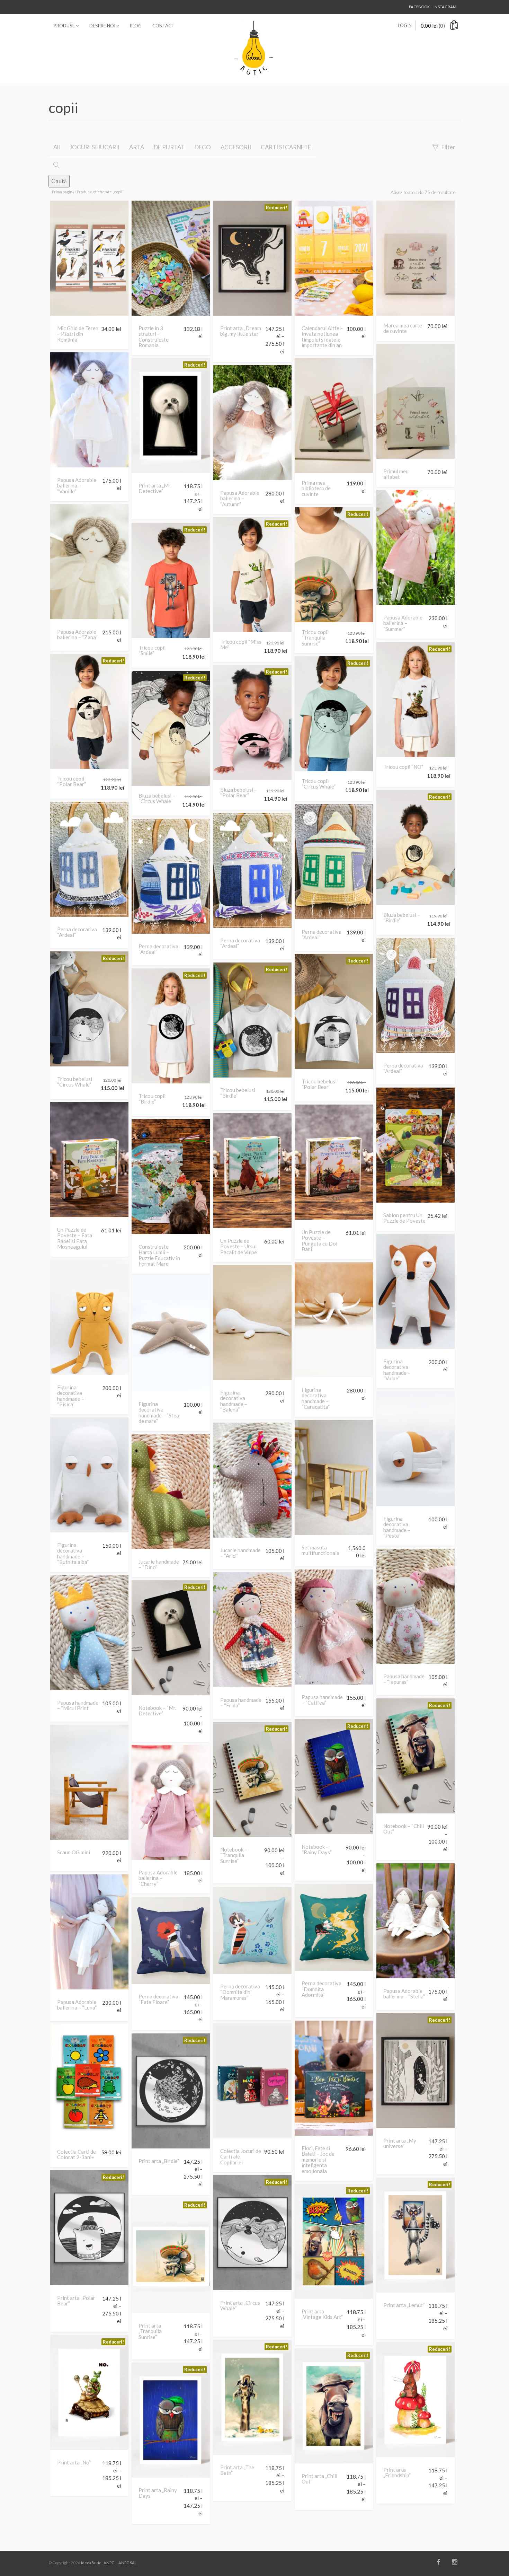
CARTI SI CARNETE (286, 147)
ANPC (109, 2563)
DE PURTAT (169, 147)
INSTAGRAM (445, 7)
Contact (163, 26)
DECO (203, 147)
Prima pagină (63, 192)
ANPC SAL (128, 2563)
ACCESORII (236, 147)
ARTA (137, 147)
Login (405, 25)
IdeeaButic (91, 2563)
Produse (65, 26)
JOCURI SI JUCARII (95, 147)
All (57, 147)
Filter (448, 147)
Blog (136, 26)
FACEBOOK (419, 7)
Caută (59, 181)
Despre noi (103, 26)
